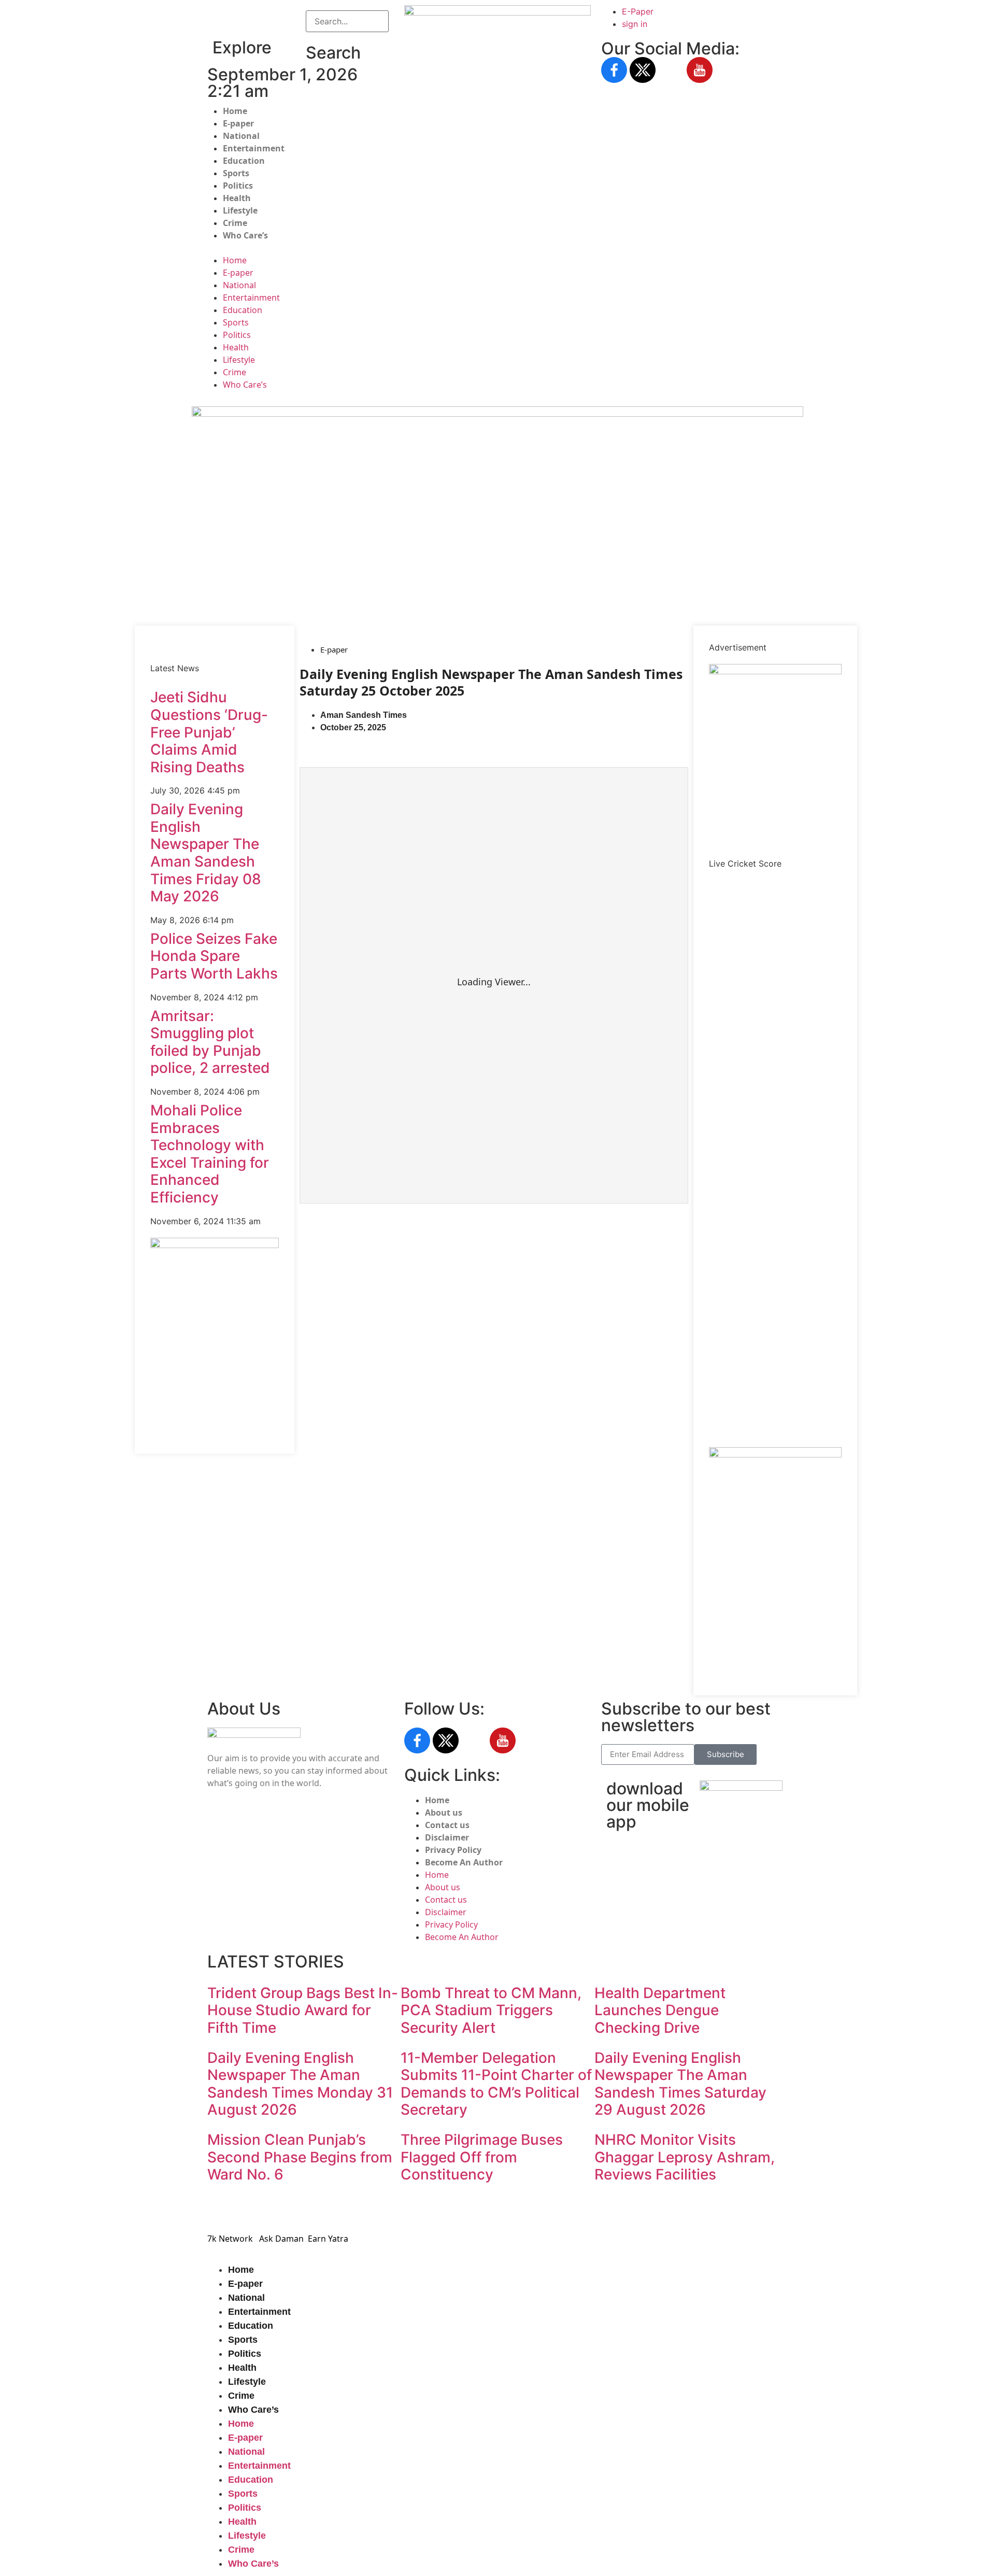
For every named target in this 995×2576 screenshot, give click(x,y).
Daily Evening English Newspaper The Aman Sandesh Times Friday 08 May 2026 (206, 853)
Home (235, 111)
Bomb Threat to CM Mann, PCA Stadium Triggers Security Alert (491, 2010)
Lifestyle (240, 210)
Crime (235, 223)
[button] (347, 38)
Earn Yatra (328, 2239)
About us (444, 1813)
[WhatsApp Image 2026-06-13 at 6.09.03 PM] (775, 671)
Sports (236, 173)
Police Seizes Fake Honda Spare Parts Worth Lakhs (214, 956)
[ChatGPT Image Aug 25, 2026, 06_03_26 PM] (497, 414)
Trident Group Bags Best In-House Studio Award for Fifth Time (303, 2010)
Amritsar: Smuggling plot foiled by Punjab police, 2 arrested (210, 1042)
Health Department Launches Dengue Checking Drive (660, 2010)
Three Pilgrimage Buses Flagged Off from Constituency (482, 2157)
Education (244, 161)
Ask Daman (281, 2239)
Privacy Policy (453, 1850)
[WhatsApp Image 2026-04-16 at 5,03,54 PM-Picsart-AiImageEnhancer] (215, 1245)
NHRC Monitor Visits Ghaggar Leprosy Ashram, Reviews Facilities (685, 2157)
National (241, 136)
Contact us (447, 1825)
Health (237, 198)
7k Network (230, 2239)
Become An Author (464, 1862)
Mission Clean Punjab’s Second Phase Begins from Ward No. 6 (300, 2157)
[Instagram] (671, 70)
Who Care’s (245, 235)
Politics (238, 186)
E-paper (238, 123)
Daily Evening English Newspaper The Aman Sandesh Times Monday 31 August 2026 (300, 2084)
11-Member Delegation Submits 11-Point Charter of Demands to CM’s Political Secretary (496, 2084)
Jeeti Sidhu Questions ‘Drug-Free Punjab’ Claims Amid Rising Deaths (209, 732)
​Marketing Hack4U (639, 2209)
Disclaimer (447, 1837)
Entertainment (254, 148)
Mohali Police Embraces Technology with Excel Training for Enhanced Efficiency (210, 1154)
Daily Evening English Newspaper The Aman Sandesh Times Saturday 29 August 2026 (680, 2084)
